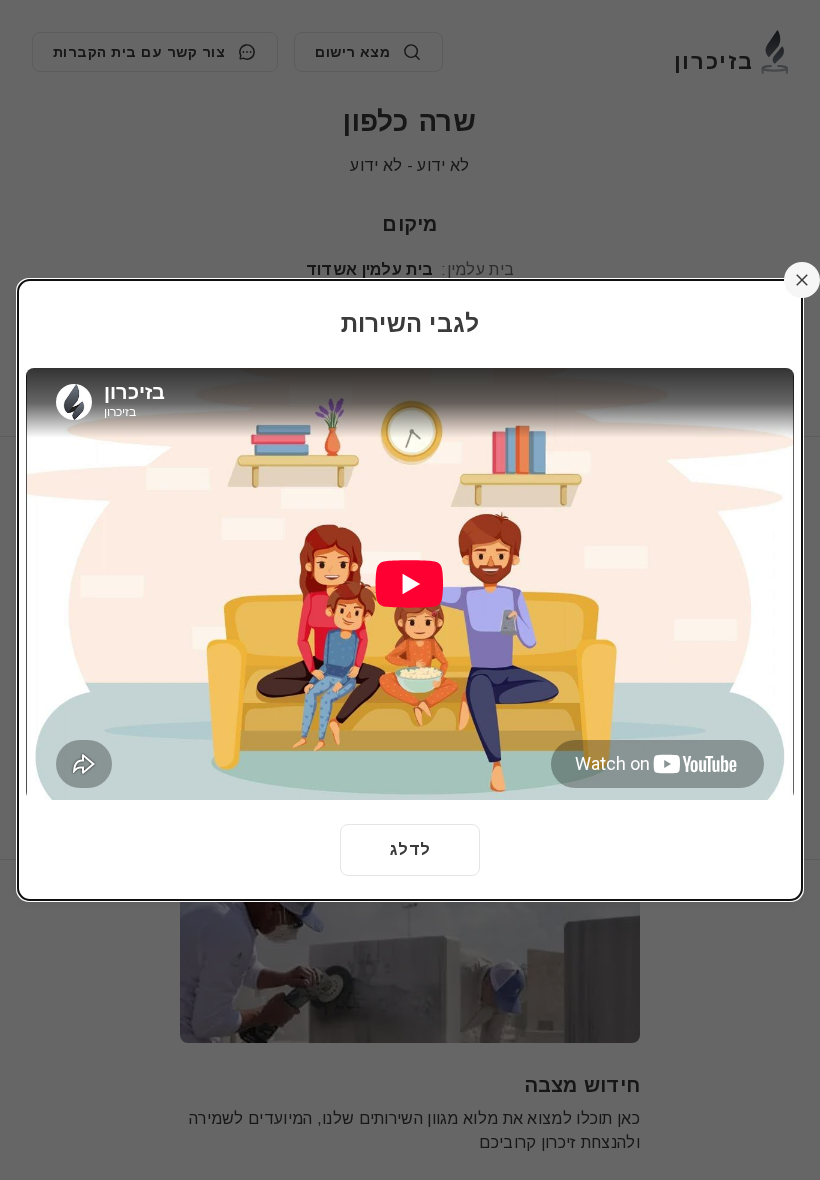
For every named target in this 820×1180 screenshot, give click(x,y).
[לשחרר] (802, 280)
